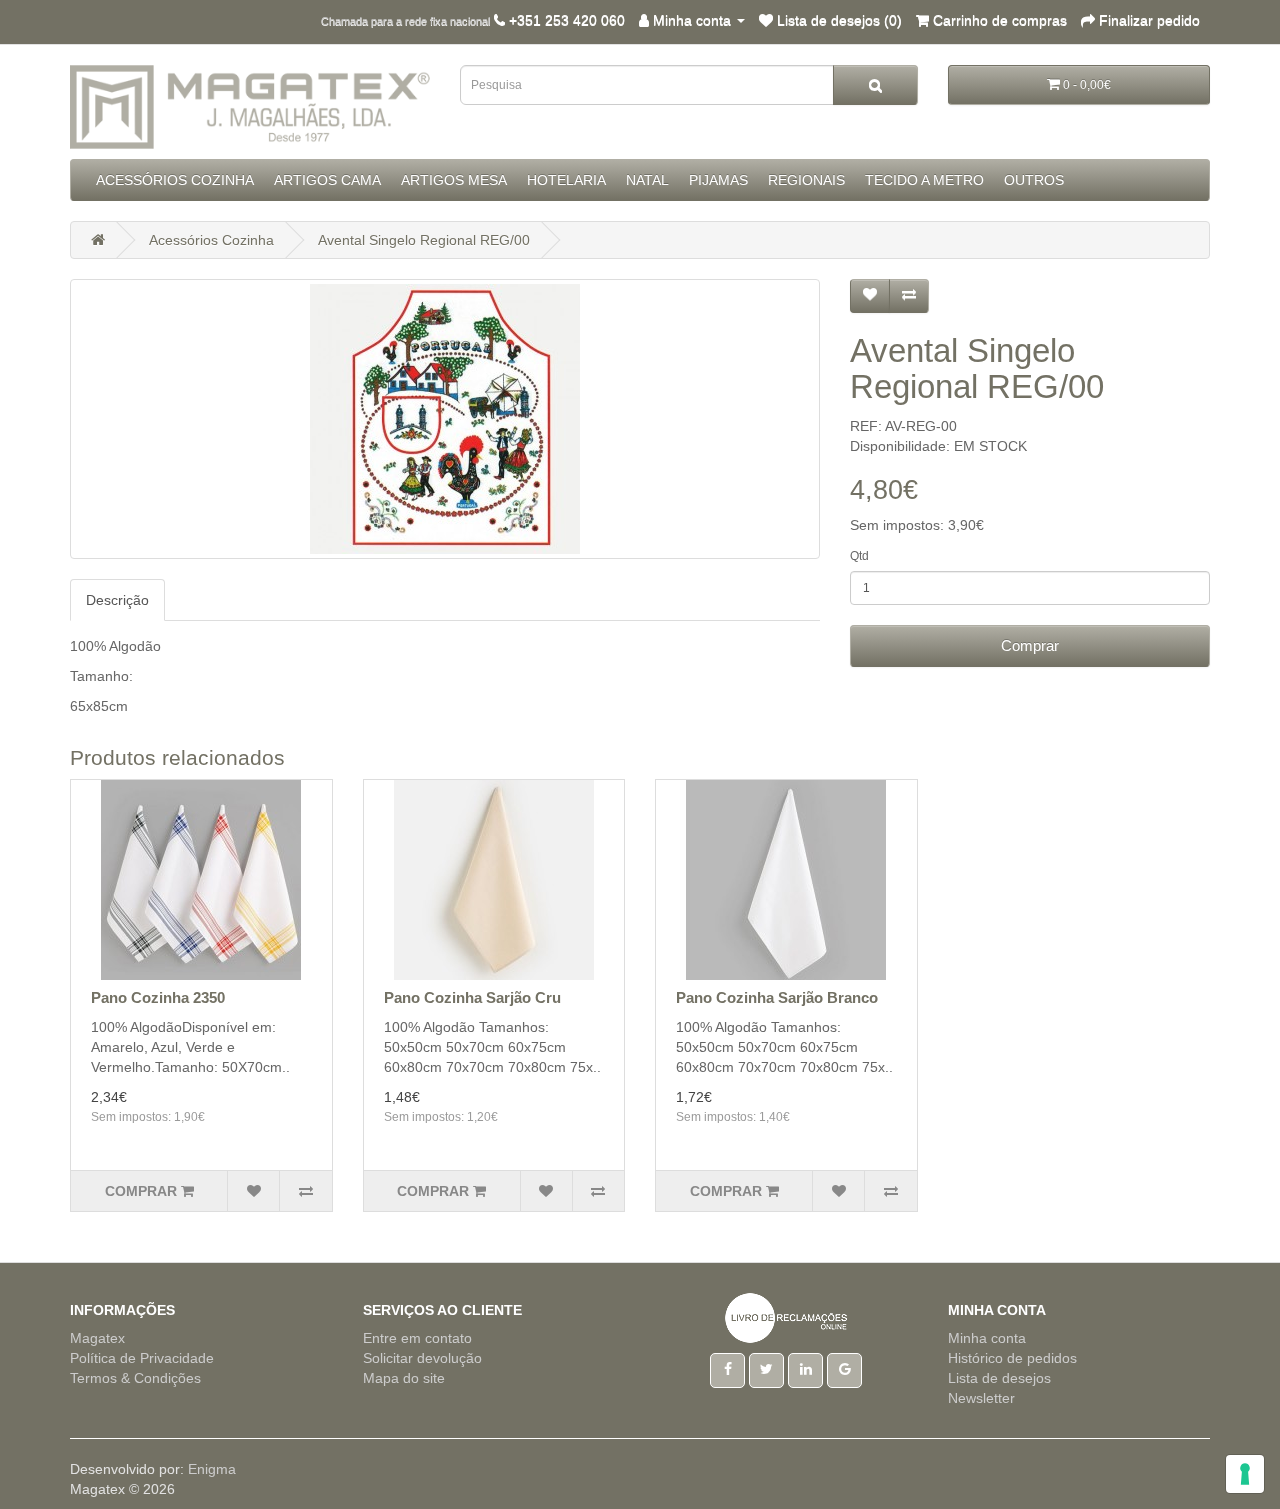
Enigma (212, 1469)
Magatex (97, 1338)
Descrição (117, 600)
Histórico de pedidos (1012, 1358)
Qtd (859, 556)
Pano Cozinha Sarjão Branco (777, 997)
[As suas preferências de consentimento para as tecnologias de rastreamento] (1245, 1474)
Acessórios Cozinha (175, 180)
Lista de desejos (999, 1378)
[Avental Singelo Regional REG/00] (445, 419)
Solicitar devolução (422, 1358)
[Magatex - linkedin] (805, 1369)
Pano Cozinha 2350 (158, 997)
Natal (647, 180)
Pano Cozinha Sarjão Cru (472, 997)
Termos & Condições (135, 1378)
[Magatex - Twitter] (766, 1369)
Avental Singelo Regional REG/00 (424, 240)
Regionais (806, 180)
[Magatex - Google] (844, 1369)
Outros (1034, 180)
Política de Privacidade (142, 1358)
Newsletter (981, 1398)
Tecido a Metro (924, 180)
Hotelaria (566, 180)
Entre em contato (417, 1338)
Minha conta (987, 1338)
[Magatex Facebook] (727, 1369)
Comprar (1030, 645)
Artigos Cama (327, 180)
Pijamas (718, 180)
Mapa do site (404, 1378)
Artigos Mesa (454, 180)
